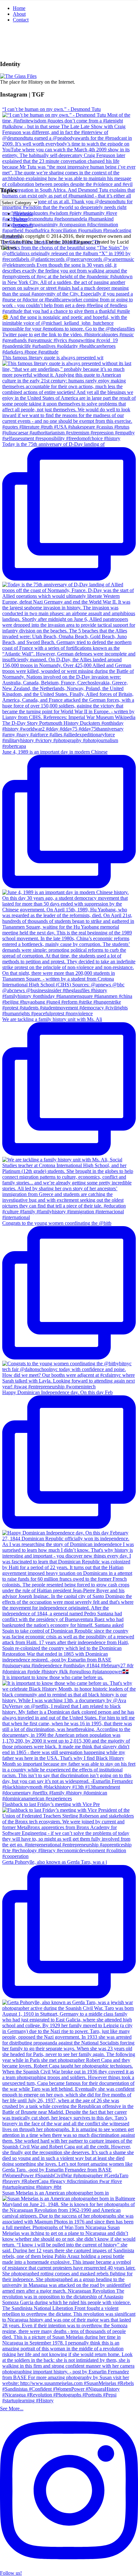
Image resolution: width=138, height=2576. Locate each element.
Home (19, 8)
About (19, 14)
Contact (21, 20)
